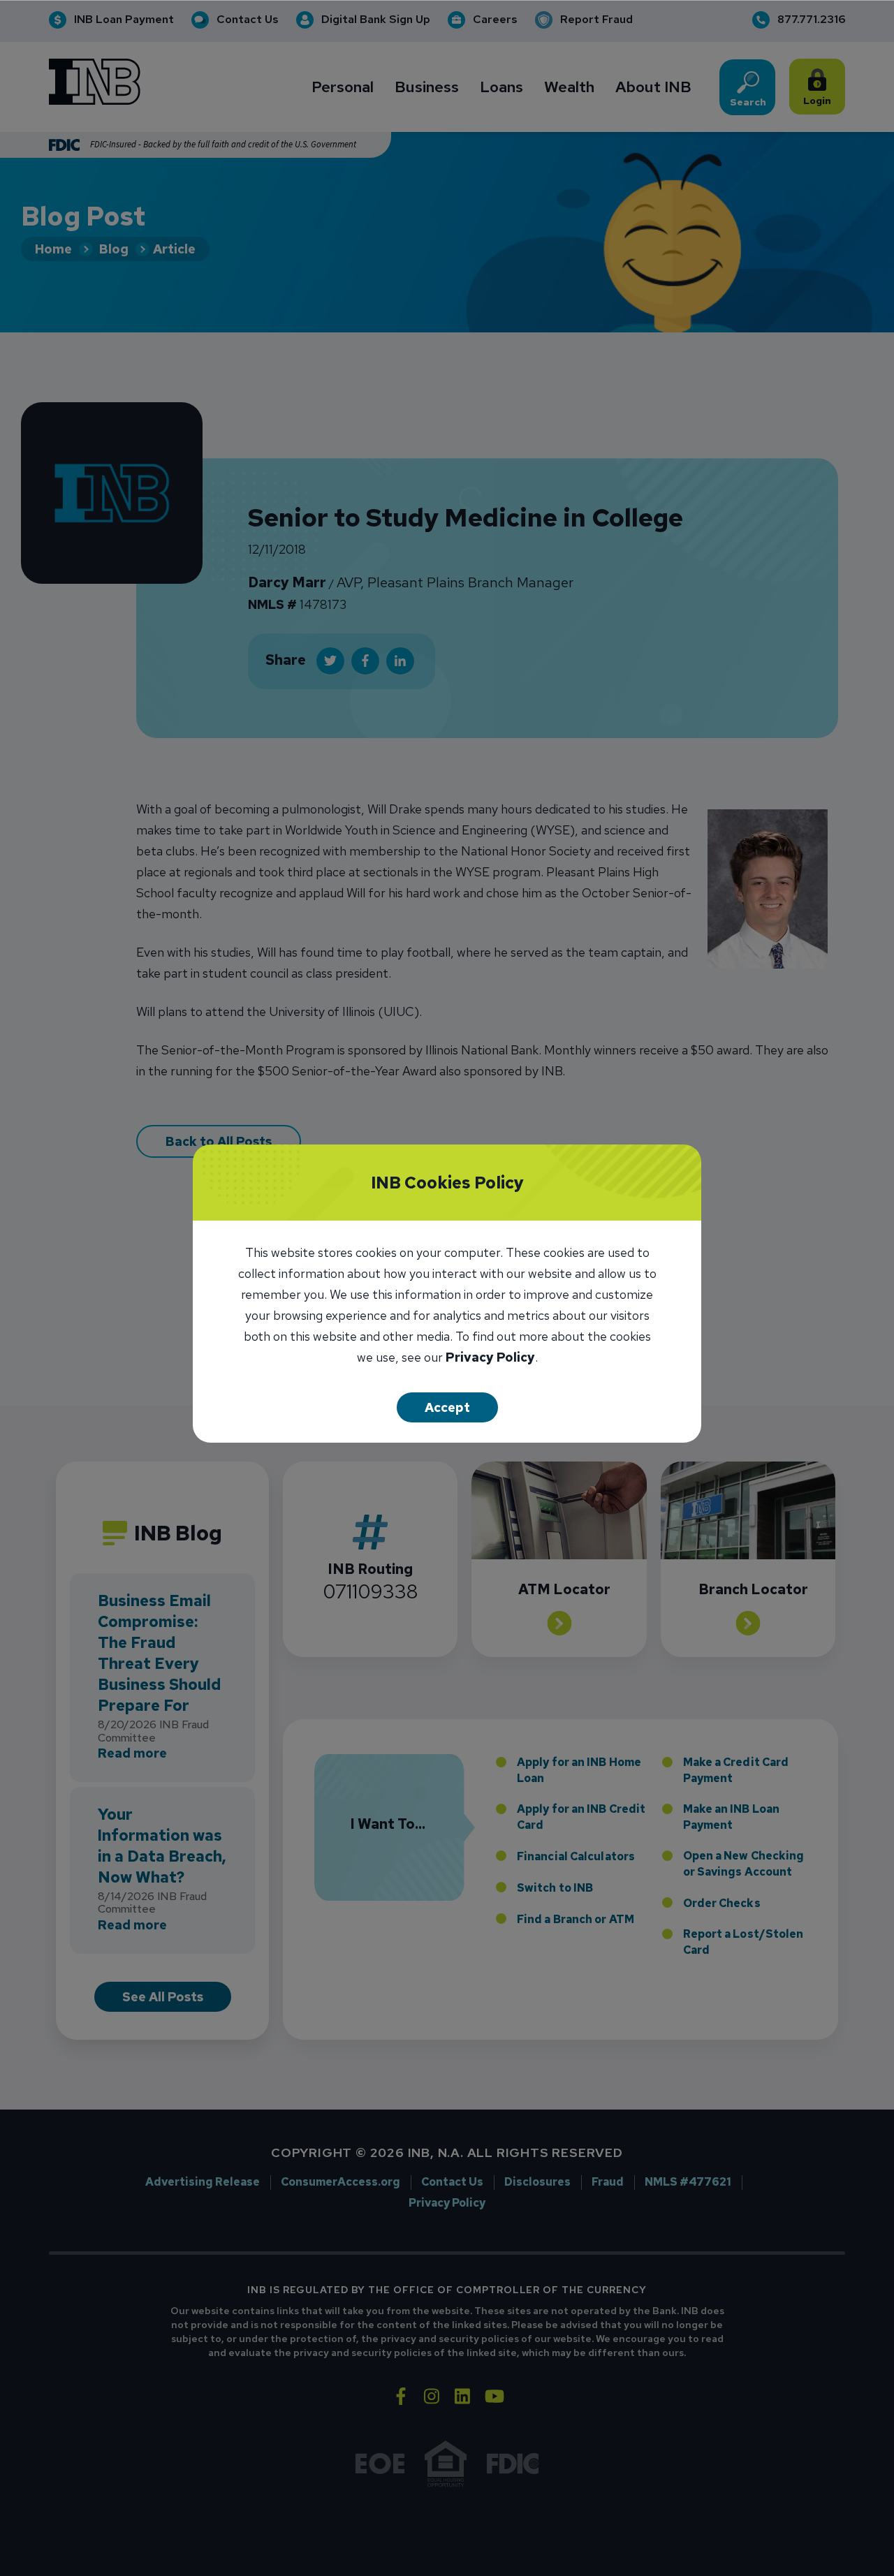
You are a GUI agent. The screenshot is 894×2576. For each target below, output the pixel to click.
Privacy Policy (490, 1359)
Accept (447, 1407)
